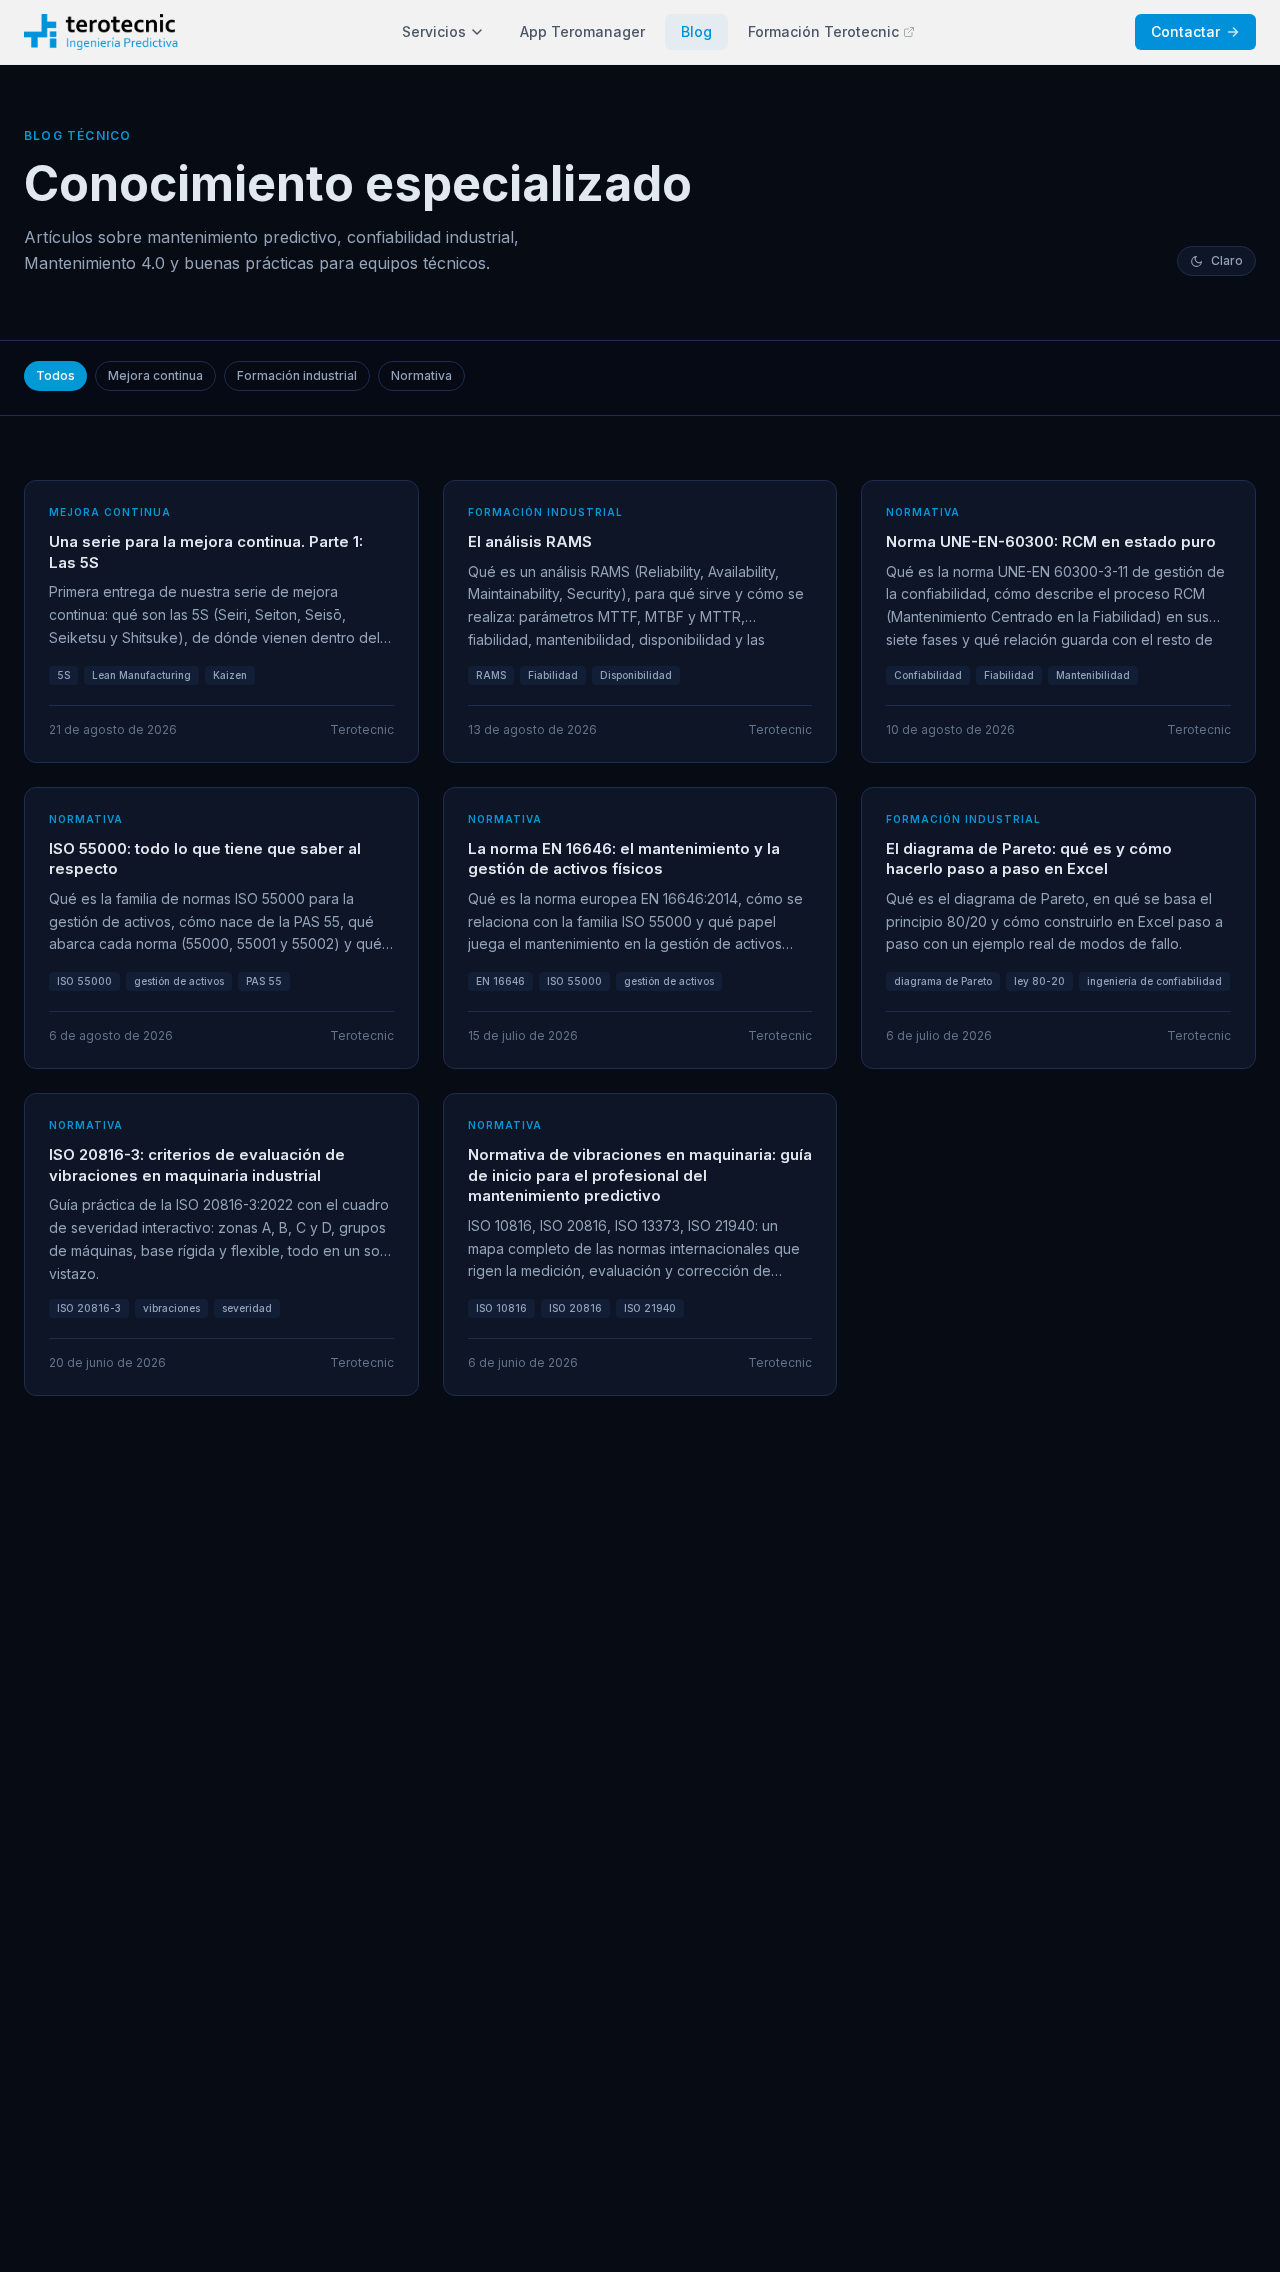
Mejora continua (155, 375)
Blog (696, 31)
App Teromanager (582, 31)
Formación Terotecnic (823, 31)
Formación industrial (297, 375)
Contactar (1185, 31)
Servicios (434, 31)
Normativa (421, 375)
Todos (55, 375)
